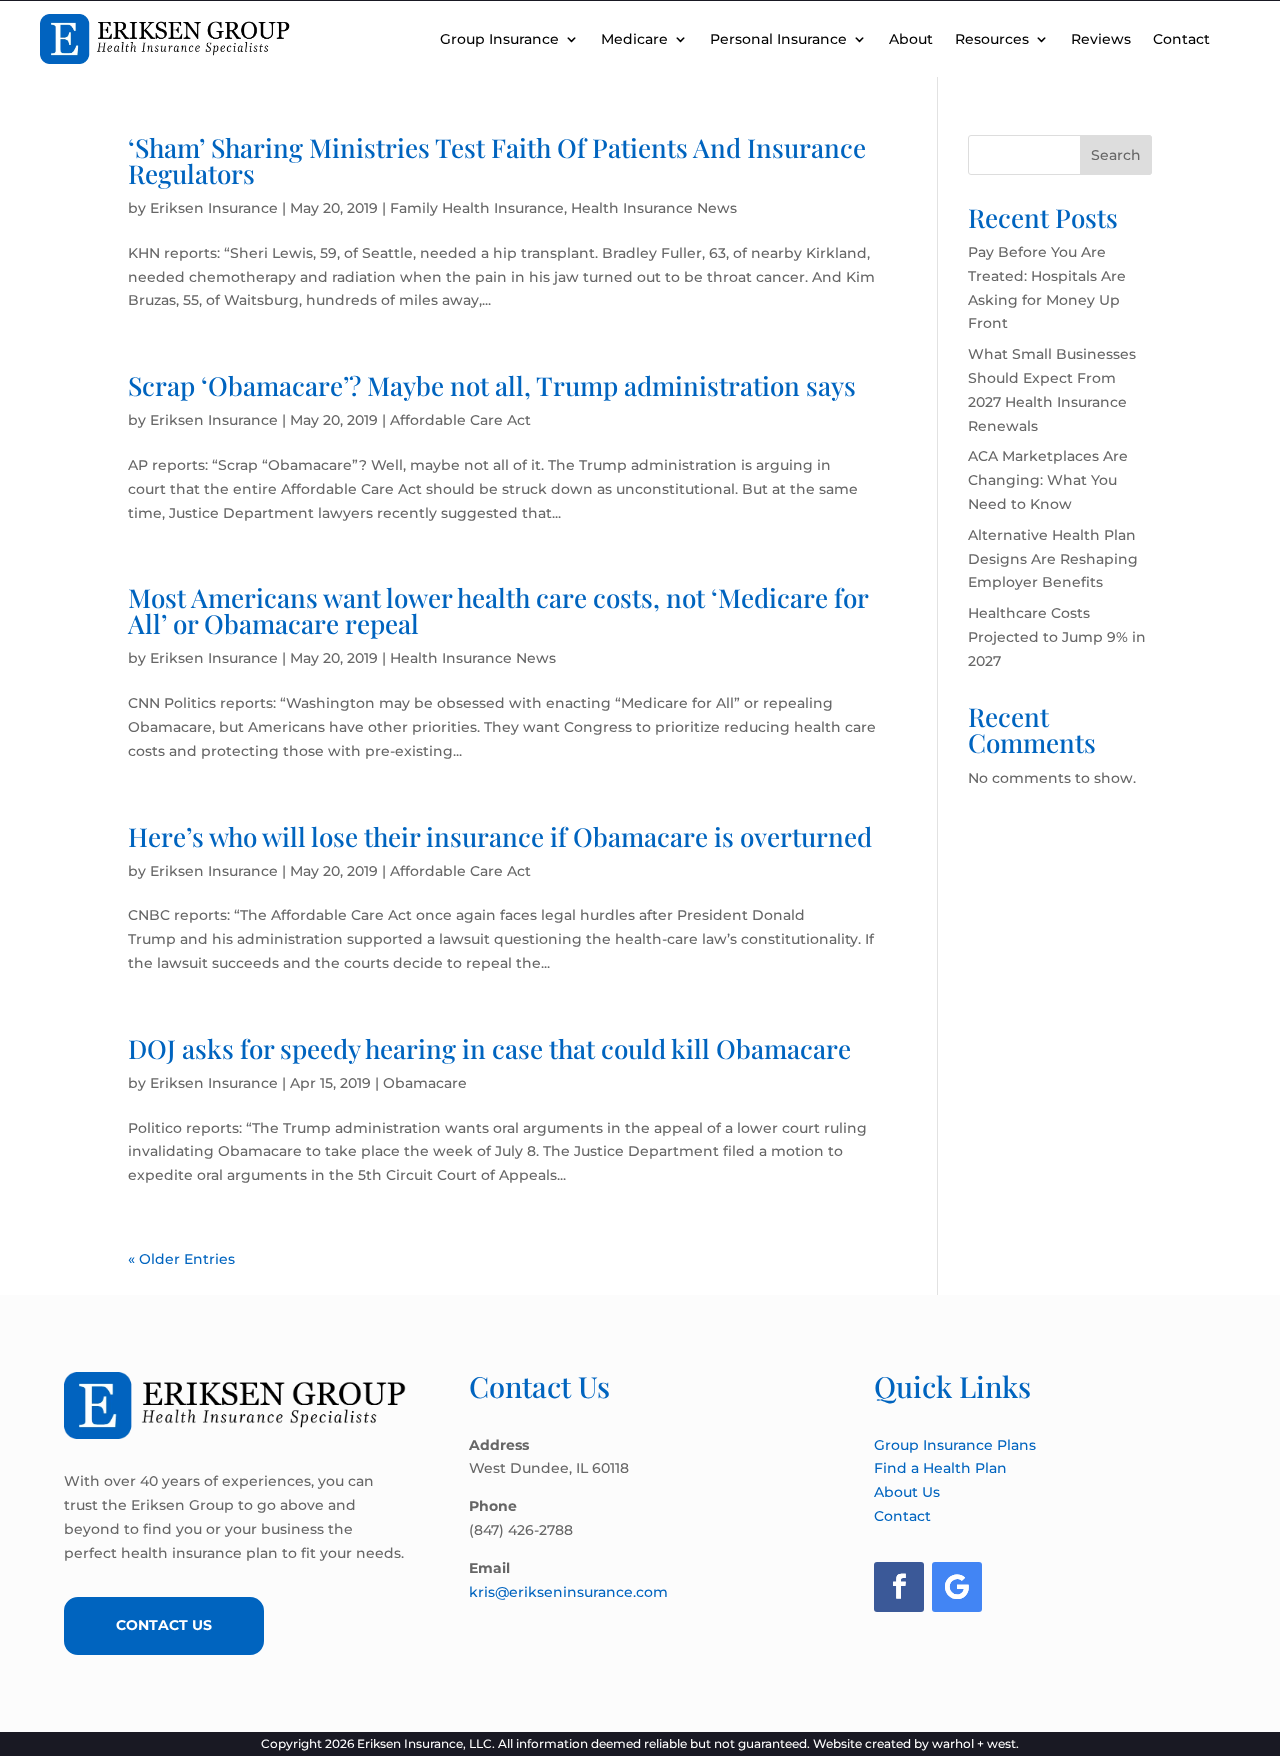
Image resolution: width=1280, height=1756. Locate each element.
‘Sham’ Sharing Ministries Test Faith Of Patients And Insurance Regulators (497, 160)
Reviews (1101, 39)
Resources (992, 39)
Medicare (634, 39)
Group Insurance (499, 39)
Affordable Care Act (460, 420)
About (911, 39)
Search (1116, 155)
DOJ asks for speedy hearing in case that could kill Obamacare (489, 1048)
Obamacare (425, 1083)
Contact (1181, 39)
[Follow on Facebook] (899, 1587)
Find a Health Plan (940, 1468)
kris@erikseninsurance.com (568, 1592)
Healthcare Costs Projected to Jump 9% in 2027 (1057, 637)
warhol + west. (975, 1743)
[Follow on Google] (957, 1587)
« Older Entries (181, 1259)
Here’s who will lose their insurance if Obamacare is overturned (500, 836)
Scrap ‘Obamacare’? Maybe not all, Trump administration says (492, 385)
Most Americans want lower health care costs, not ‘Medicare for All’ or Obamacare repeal (498, 610)
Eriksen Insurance (214, 208)
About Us (907, 1492)
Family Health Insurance (477, 208)
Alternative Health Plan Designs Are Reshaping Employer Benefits (1053, 559)
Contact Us (164, 1625)
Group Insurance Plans (955, 1445)
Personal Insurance (778, 39)
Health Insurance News (654, 208)
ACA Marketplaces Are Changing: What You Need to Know (1048, 480)
